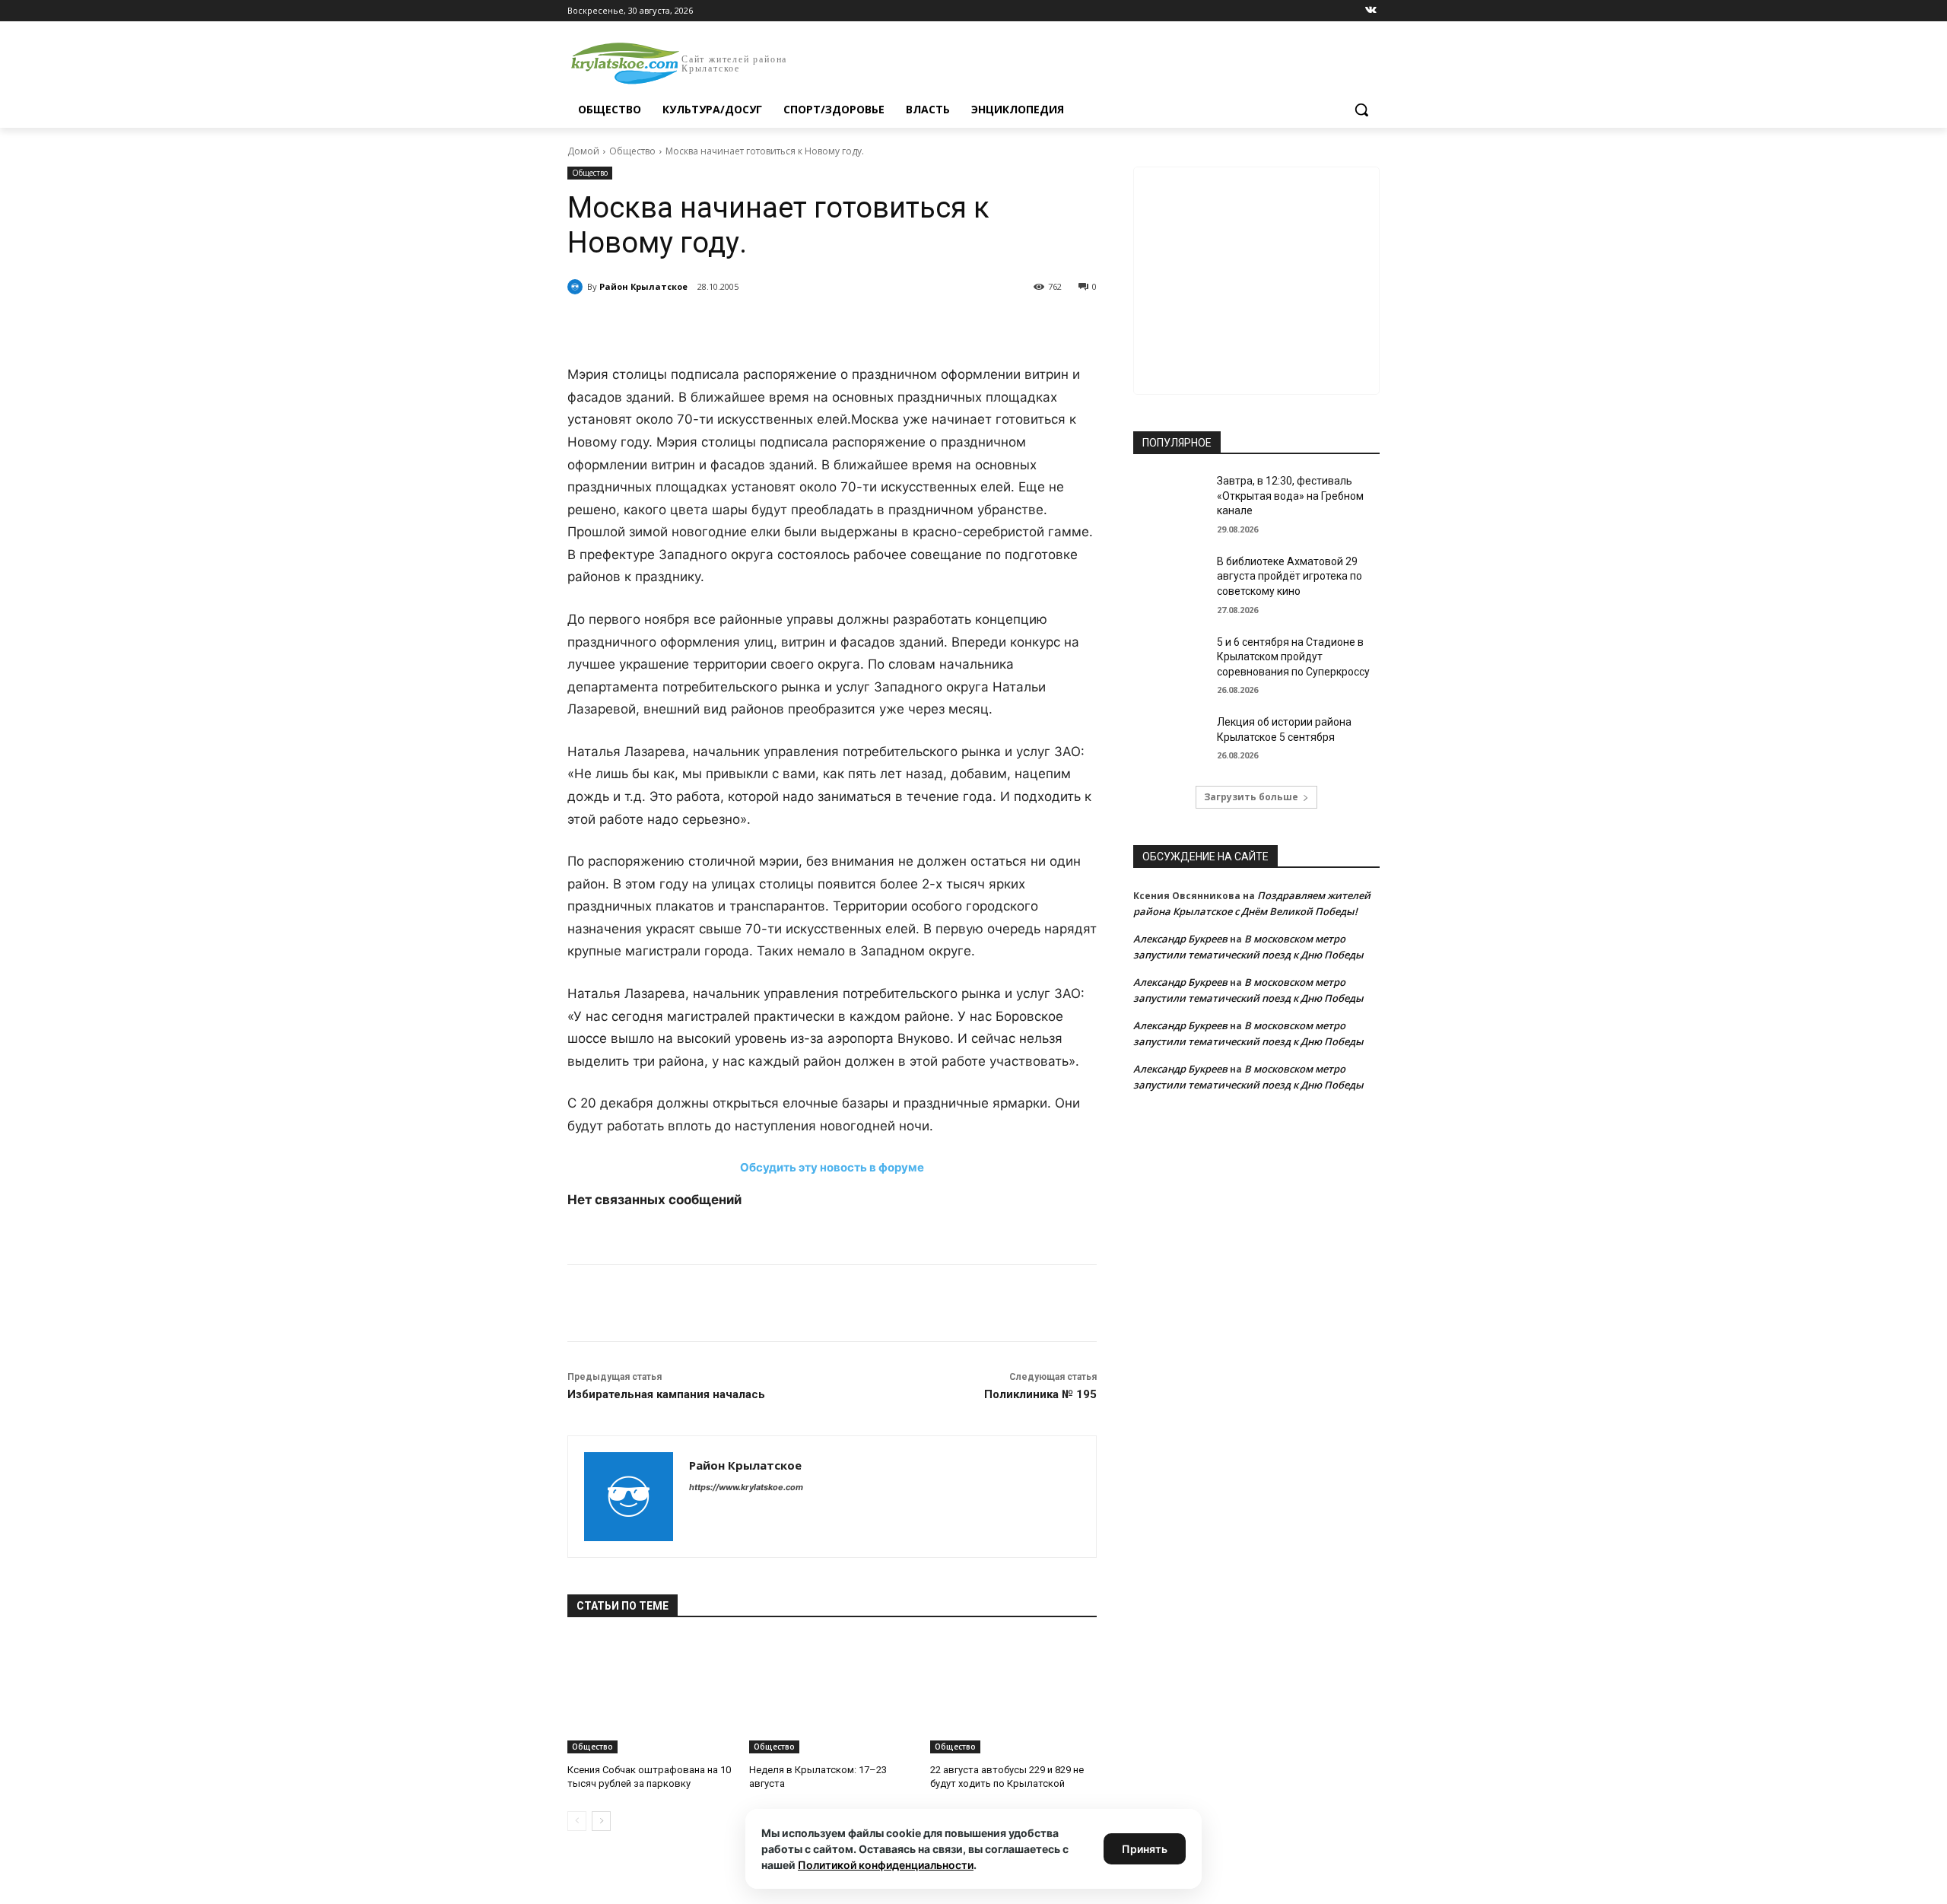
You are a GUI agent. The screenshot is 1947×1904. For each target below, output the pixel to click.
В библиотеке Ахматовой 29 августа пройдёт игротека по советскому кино (1290, 576)
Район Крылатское (643, 286)
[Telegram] (742, 326)
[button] (1361, 110)
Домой (583, 151)
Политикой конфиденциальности (886, 1865)
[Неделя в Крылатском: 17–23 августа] (832, 1695)
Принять (1145, 1849)
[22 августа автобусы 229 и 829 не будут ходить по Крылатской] (1013, 1695)
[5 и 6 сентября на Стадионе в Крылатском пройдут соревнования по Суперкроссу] (1170, 661)
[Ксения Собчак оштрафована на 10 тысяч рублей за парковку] (651, 1695)
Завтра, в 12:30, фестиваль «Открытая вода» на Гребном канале (1290, 496)
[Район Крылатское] (577, 287)
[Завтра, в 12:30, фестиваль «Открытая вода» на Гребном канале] (1170, 500)
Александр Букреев (1180, 939)
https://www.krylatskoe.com (746, 1487)
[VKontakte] (1371, 11)
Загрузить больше (1251, 797)
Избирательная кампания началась (666, 1394)
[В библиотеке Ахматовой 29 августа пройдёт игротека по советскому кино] (1170, 580)
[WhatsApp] (777, 326)
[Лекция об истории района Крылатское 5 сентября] (1170, 741)
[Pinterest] (812, 326)
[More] (848, 326)
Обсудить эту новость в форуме (832, 1167)
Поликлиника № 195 (1040, 1394)
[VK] (707, 326)
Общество (632, 151)
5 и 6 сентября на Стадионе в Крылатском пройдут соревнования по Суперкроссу (1293, 657)
